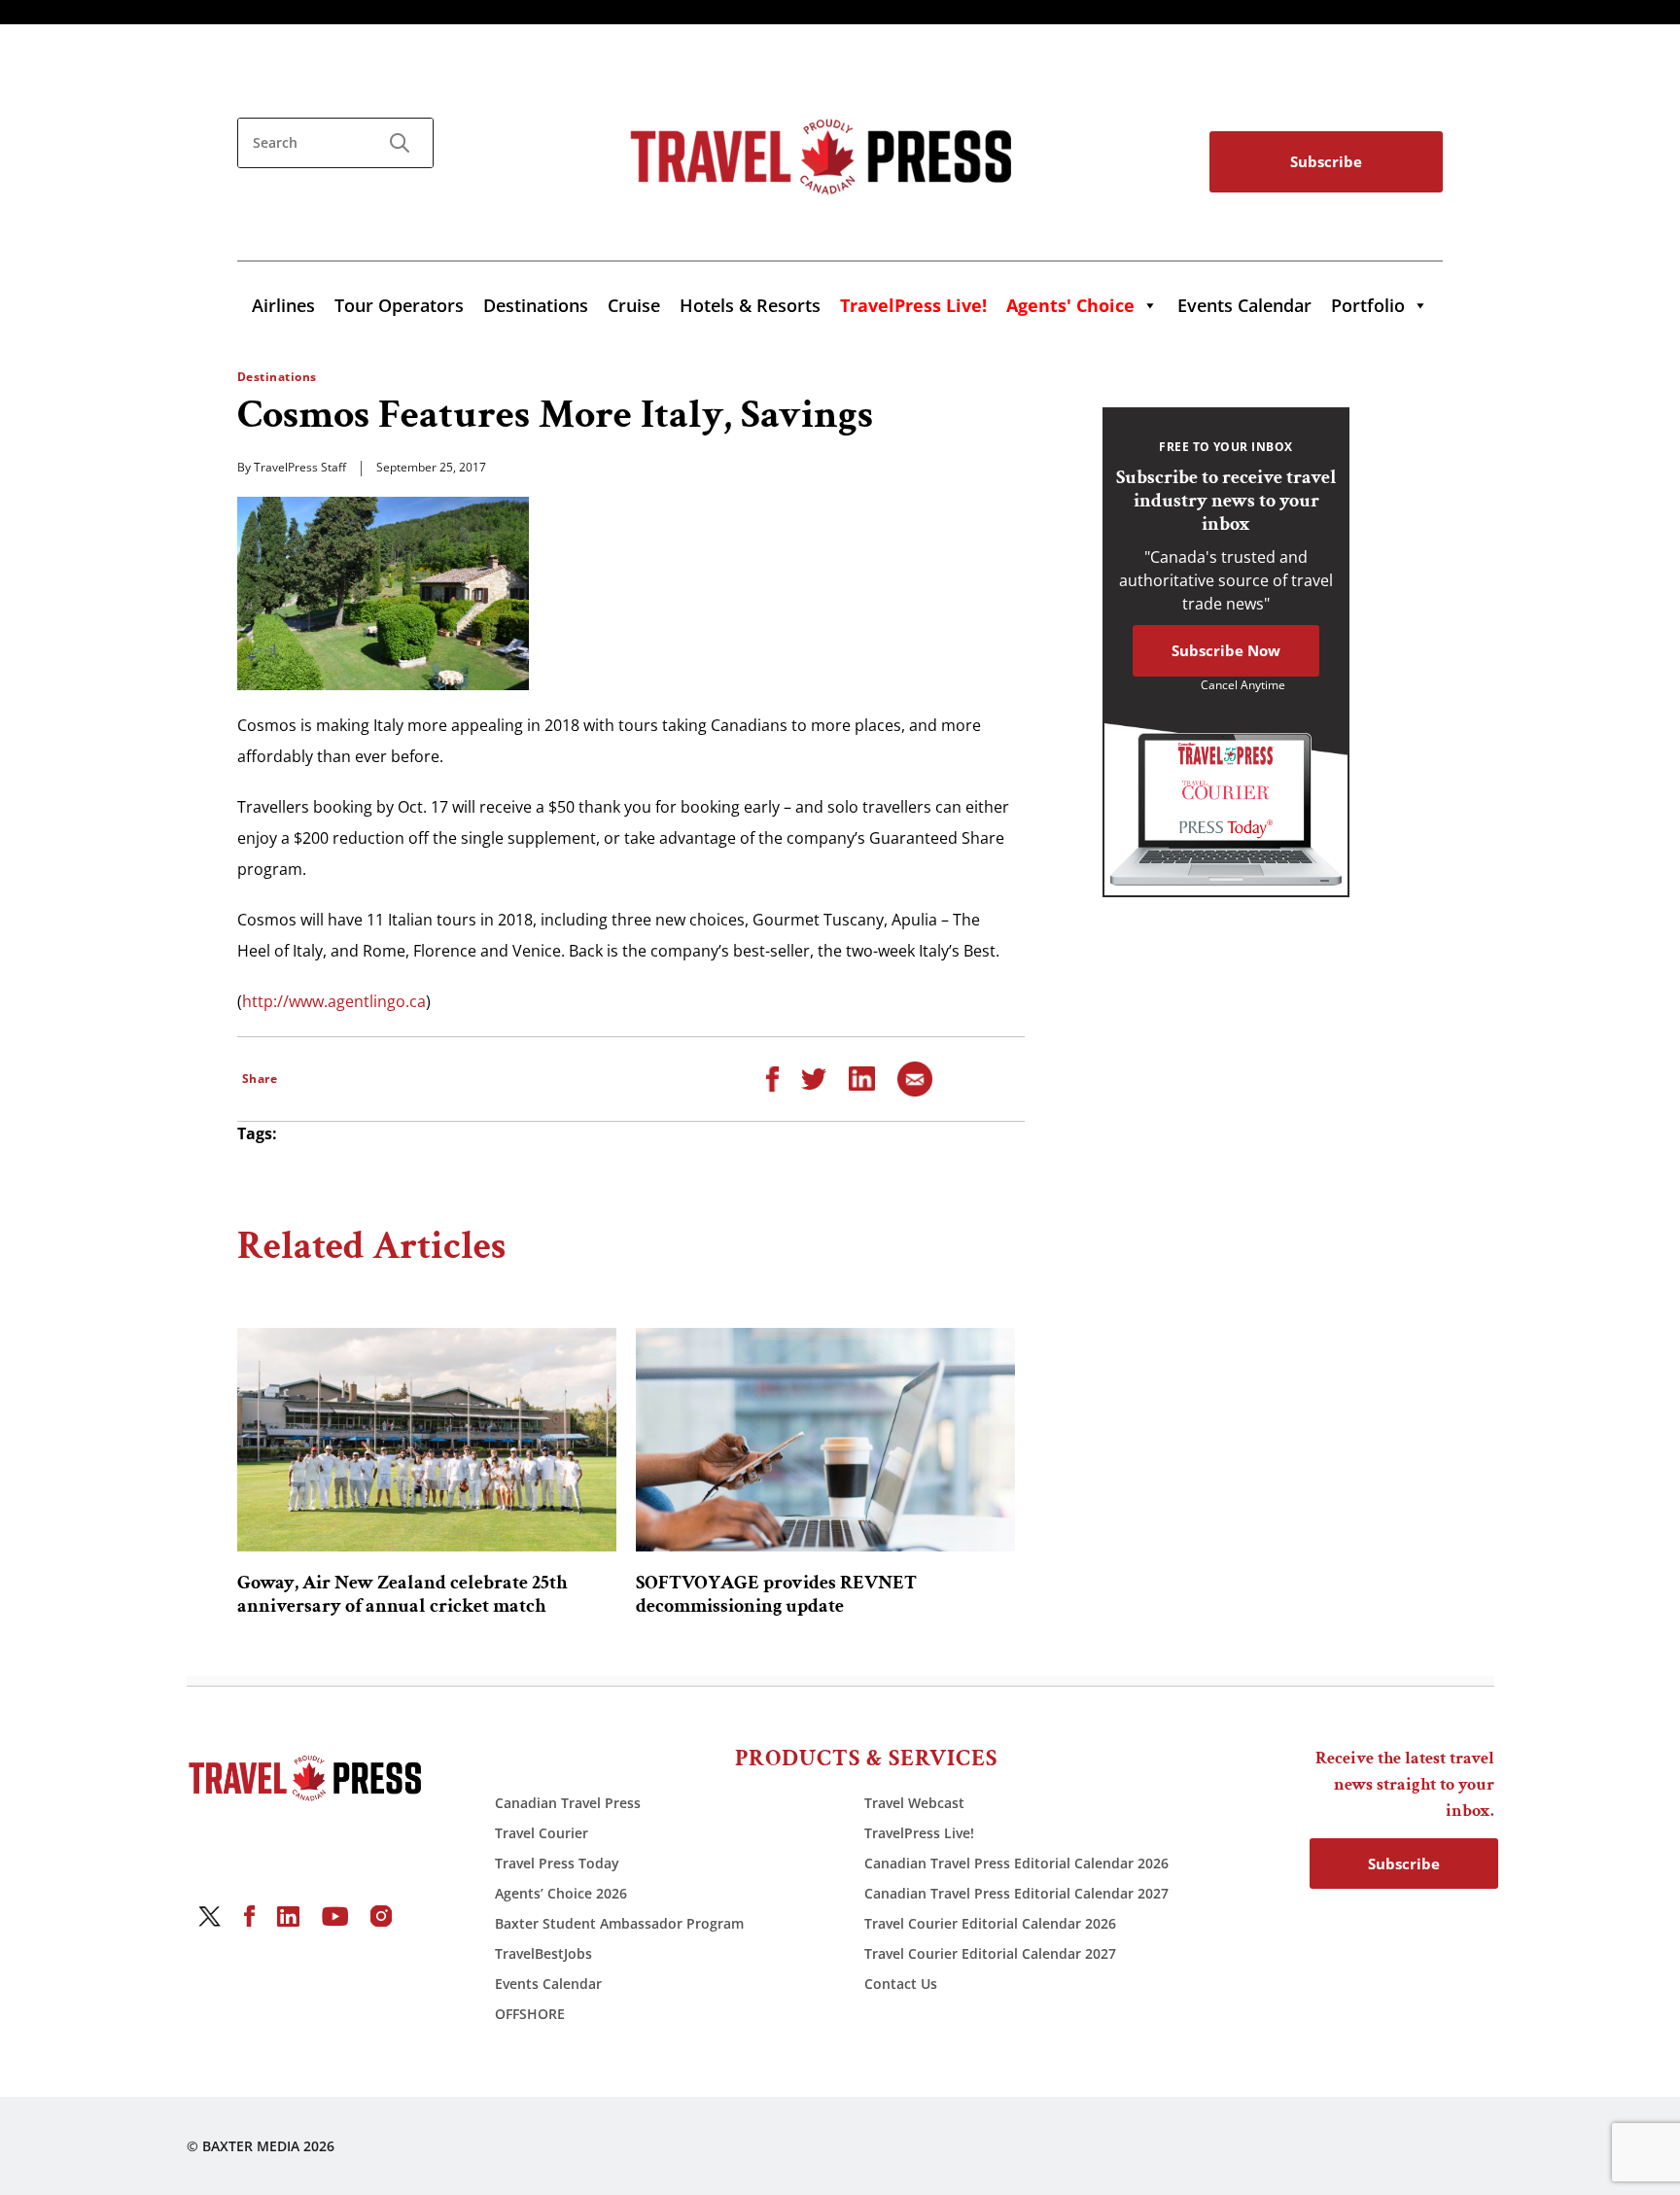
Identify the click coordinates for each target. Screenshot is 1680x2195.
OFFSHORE (530, 2014)
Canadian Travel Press (568, 1803)
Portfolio (1368, 305)
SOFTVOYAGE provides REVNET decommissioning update (776, 1594)
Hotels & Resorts (750, 305)
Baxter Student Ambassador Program (619, 1923)
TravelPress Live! (919, 1833)
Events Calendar (1244, 305)
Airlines (283, 305)
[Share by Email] (915, 1077)
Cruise (634, 305)
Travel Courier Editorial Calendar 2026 (990, 1923)
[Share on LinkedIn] (862, 1077)
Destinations (536, 305)
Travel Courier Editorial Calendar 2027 (990, 1953)
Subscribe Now (1226, 650)
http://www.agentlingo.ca (334, 1001)
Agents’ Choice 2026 (561, 1893)
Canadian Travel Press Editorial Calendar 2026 (1016, 1863)
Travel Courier (542, 1833)
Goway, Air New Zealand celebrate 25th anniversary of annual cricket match (402, 1594)
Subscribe (1326, 161)
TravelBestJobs (543, 1953)
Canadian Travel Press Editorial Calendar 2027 (1016, 1893)
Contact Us (901, 1984)
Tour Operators (399, 305)
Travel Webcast (914, 1803)
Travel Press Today (557, 1863)
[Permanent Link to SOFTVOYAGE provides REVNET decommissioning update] (825, 1440)
